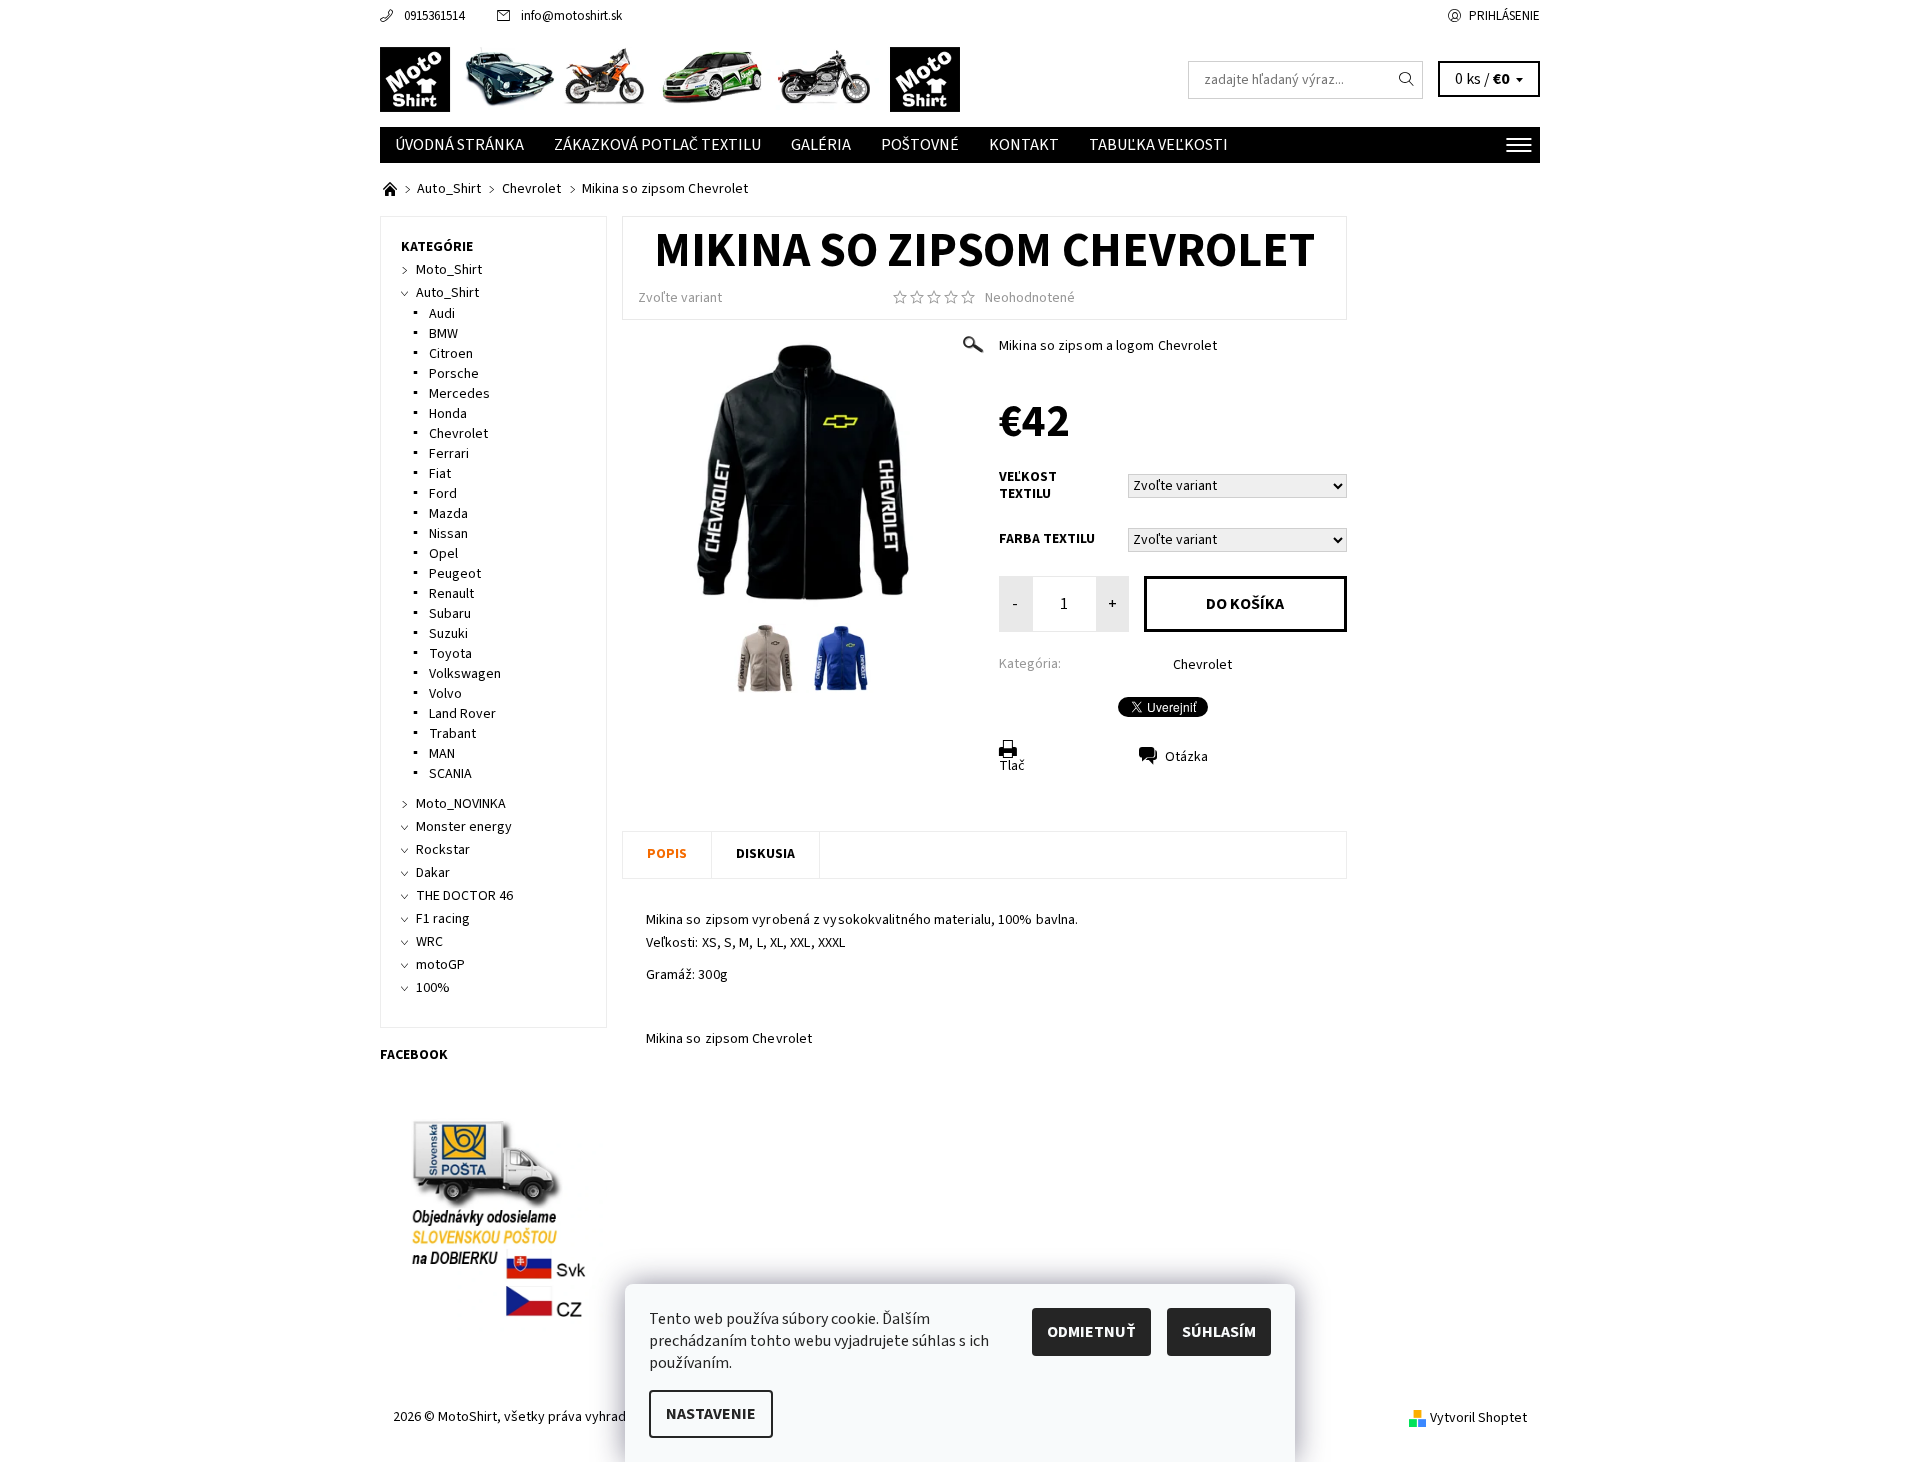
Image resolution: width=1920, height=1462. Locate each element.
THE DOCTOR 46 (464, 896)
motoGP (440, 965)
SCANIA (450, 774)
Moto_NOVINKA (461, 804)
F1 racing (443, 919)
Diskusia (765, 854)
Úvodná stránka (459, 145)
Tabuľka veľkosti (1158, 145)
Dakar (433, 873)
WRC (429, 942)
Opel (443, 554)
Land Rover (462, 714)
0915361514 (434, 16)
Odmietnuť (1091, 1332)
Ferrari (449, 454)
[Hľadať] (1407, 80)
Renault (451, 594)
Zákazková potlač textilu (657, 145)
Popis (667, 854)
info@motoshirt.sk (571, 16)
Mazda (448, 514)
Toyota (450, 654)
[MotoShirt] (670, 79)
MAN (442, 754)
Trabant (452, 734)
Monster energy (464, 827)
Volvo (445, 694)
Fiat (440, 474)
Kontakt (1024, 145)
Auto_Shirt (447, 293)
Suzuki (448, 634)
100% (433, 988)
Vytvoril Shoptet (1478, 1418)
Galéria (821, 145)
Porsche (454, 374)
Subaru (450, 614)
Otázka (1186, 757)
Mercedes (459, 394)
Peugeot (455, 574)
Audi (442, 314)
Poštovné (920, 145)
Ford (443, 494)
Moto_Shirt (449, 270)
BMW (443, 334)
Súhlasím (1219, 1332)
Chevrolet (1202, 665)
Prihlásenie (1504, 16)
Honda (448, 414)
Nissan (448, 534)
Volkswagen (465, 674)
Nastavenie (711, 1414)
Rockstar (443, 850)
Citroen (451, 354)
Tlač (1012, 766)
